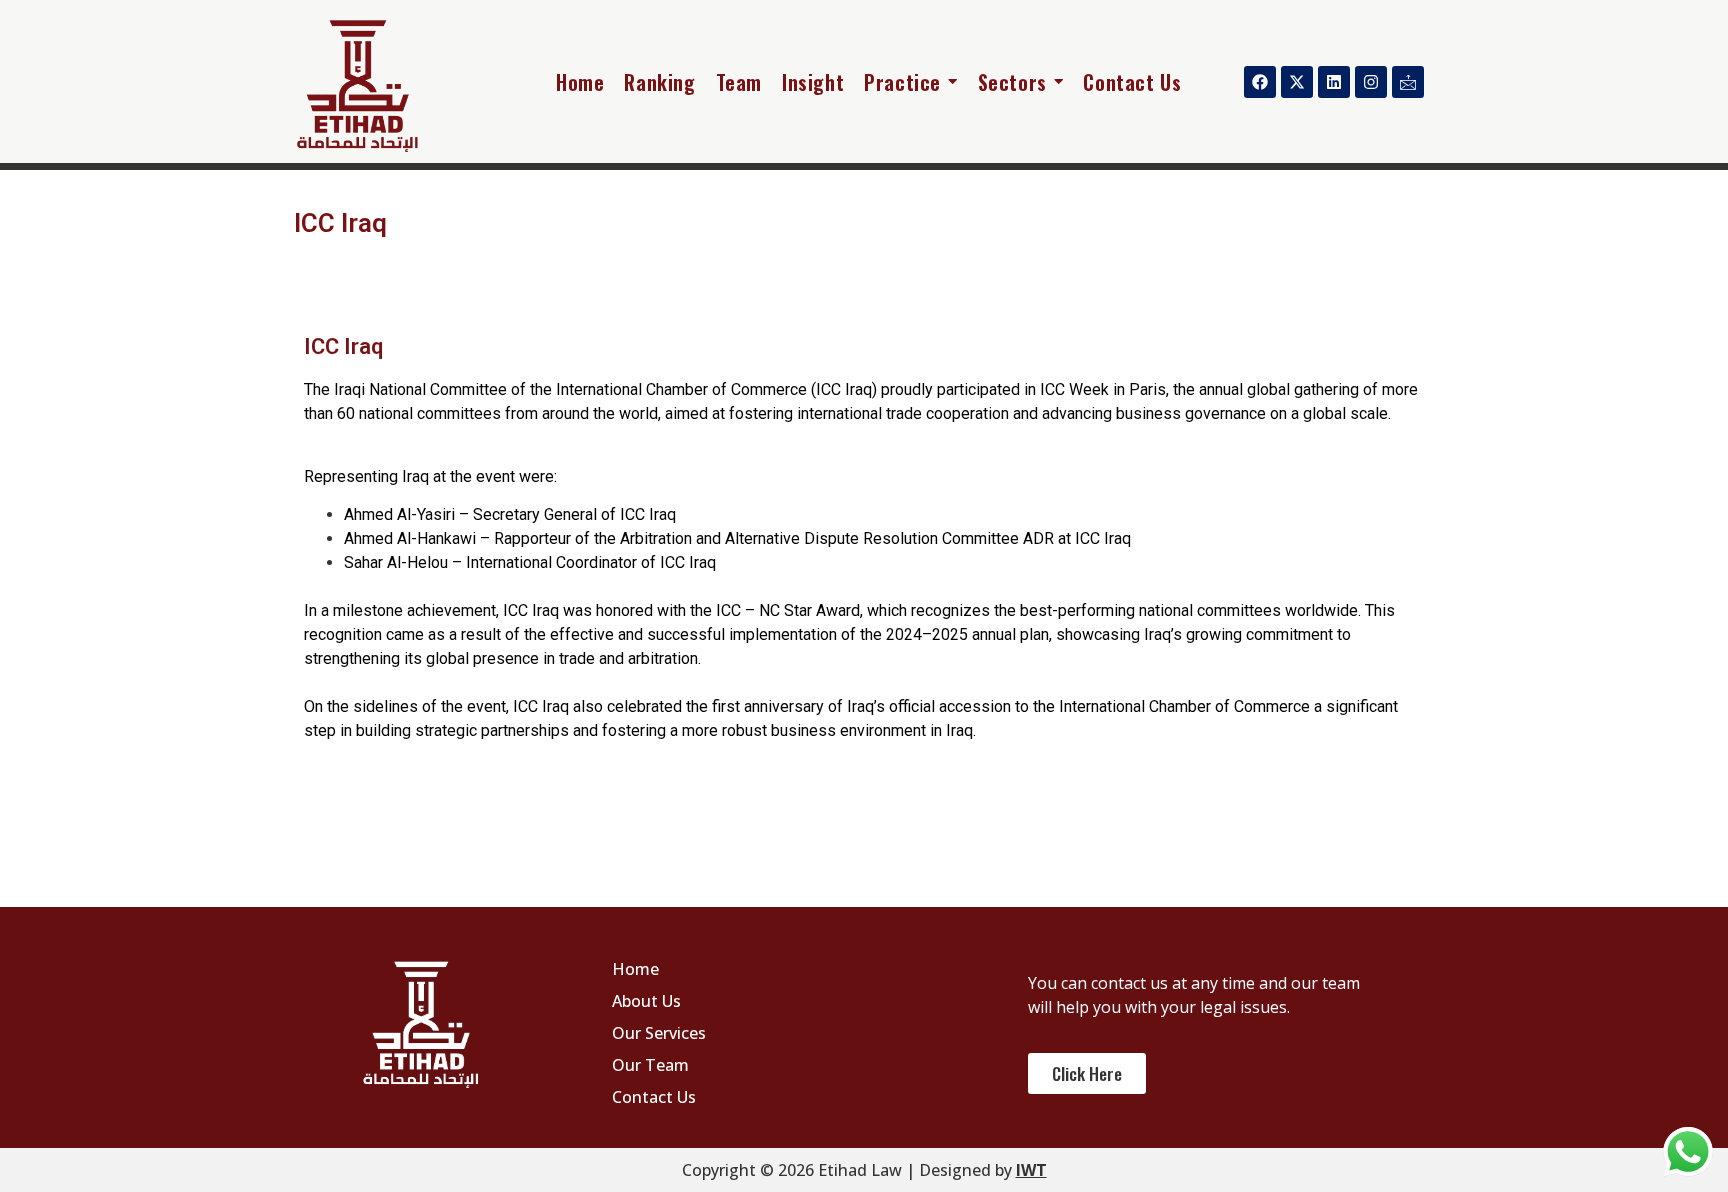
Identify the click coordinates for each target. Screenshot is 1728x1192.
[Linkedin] (1334, 82)
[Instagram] (1371, 82)
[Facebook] (1260, 82)
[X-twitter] (1297, 82)
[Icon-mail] (1408, 82)
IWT (1031, 1170)
